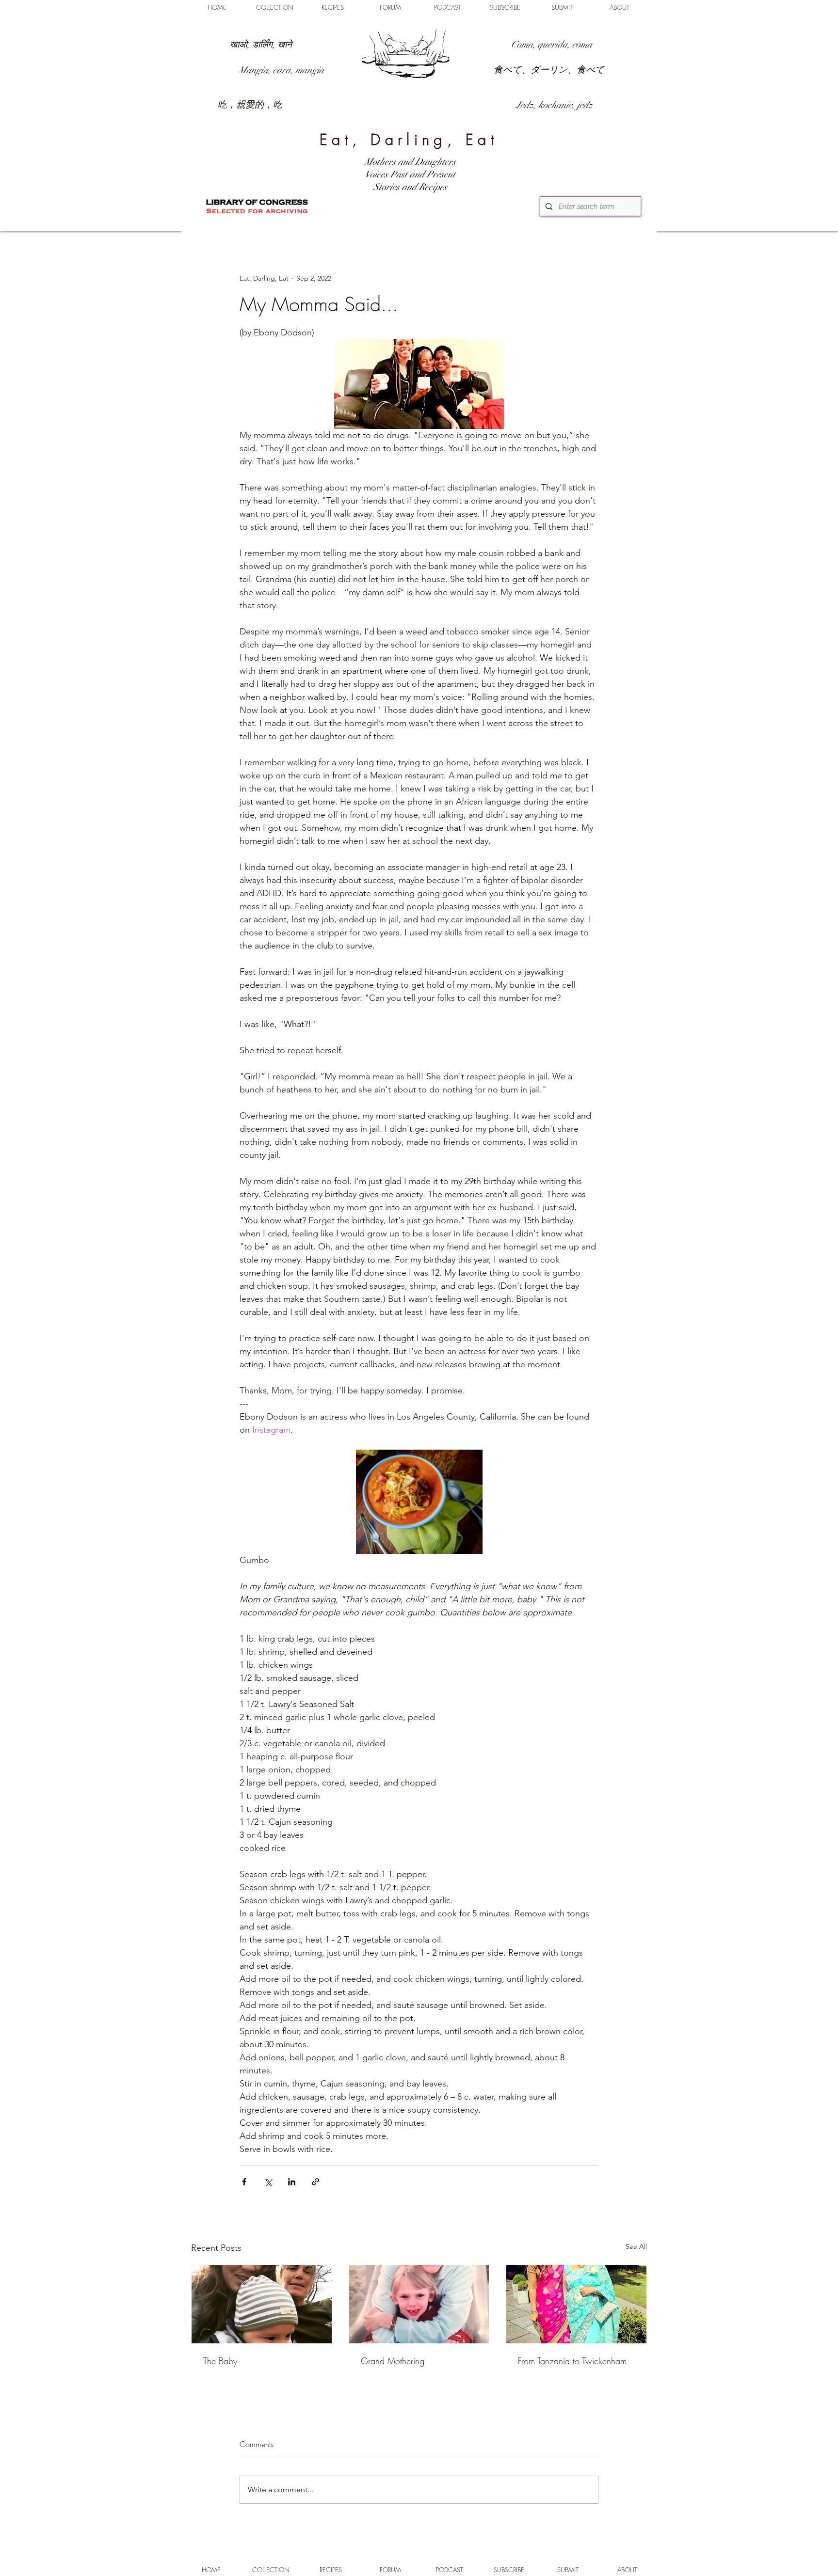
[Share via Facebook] (244, 2182)
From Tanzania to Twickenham (572, 2361)
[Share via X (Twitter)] (268, 2182)
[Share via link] (315, 2182)
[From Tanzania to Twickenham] (576, 2304)
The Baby (220, 2361)
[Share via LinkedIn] (292, 2182)
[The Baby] (262, 2304)
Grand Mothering (393, 2361)
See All (636, 2246)
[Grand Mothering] (419, 2304)
